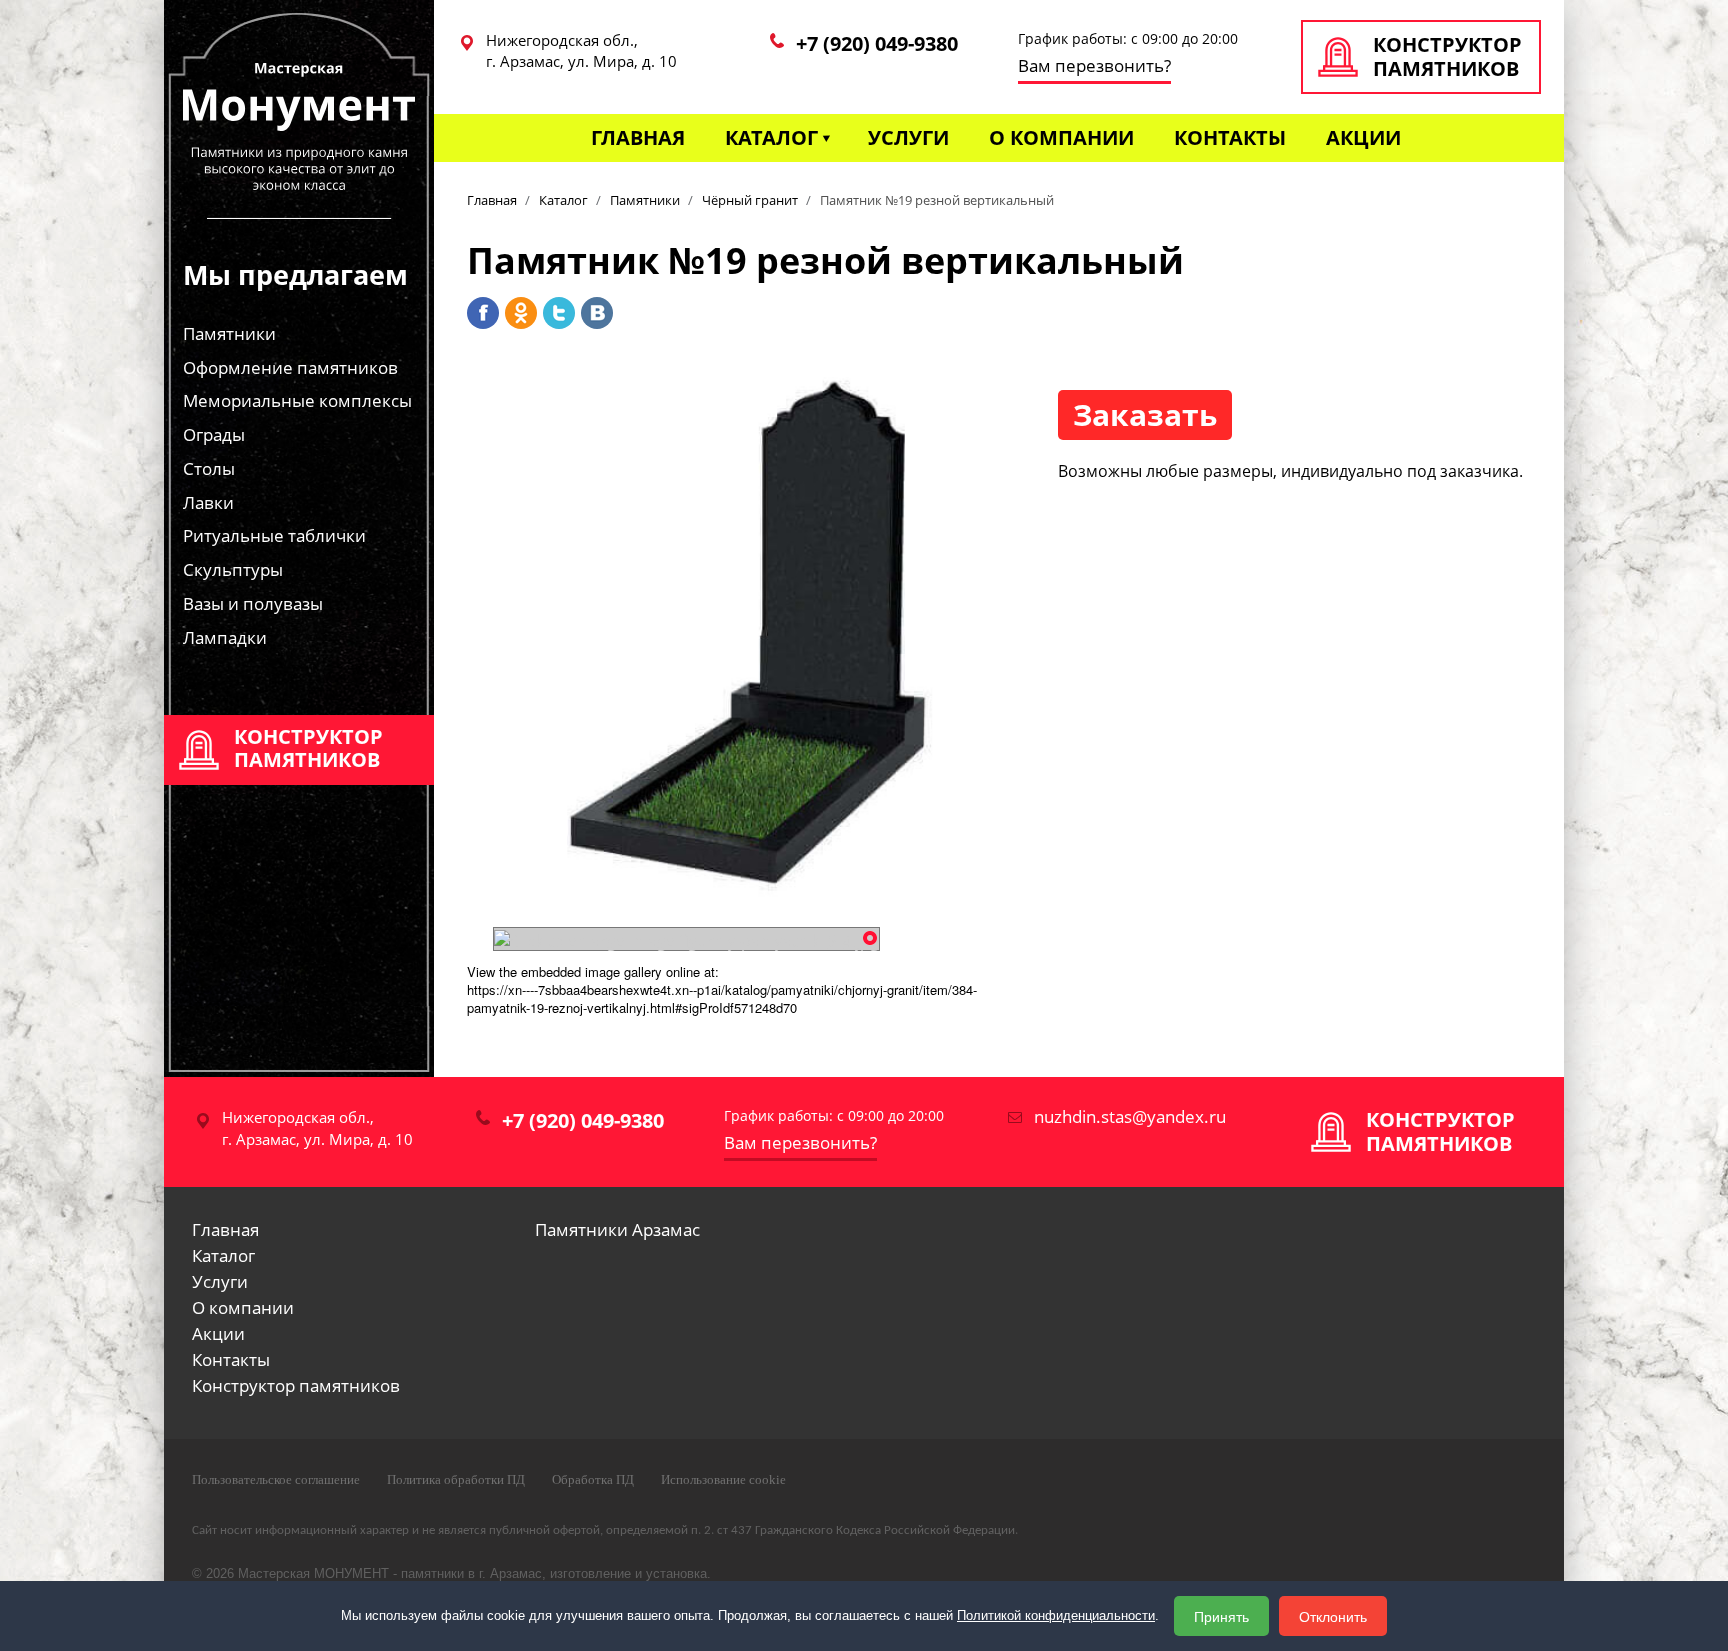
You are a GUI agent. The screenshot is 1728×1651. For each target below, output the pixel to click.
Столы (209, 468)
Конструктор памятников (296, 1386)
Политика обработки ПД (456, 1479)
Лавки (208, 502)
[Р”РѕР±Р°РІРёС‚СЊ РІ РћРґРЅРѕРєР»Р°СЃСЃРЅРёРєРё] (521, 313)
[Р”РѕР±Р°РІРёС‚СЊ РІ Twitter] (559, 313)
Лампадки (225, 637)
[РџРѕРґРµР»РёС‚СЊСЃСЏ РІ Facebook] (483, 313)
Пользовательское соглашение (276, 1479)
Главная (638, 137)
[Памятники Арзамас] (299, 139)
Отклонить (1333, 1616)
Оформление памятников (290, 367)
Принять (1221, 1616)
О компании (1061, 137)
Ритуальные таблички (274, 535)
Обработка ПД (593, 1479)
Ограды (214, 434)
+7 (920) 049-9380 (877, 43)
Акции (1363, 137)
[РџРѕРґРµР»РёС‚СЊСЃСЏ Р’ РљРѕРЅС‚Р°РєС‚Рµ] (597, 313)
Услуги (908, 137)
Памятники (229, 333)
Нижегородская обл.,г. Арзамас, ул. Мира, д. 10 (581, 50)
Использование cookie (723, 1479)
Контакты (1230, 137)
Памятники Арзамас (617, 1230)
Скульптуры (233, 569)
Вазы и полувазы (253, 603)
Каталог (771, 137)
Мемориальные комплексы (297, 400)
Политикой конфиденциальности (1056, 1615)
